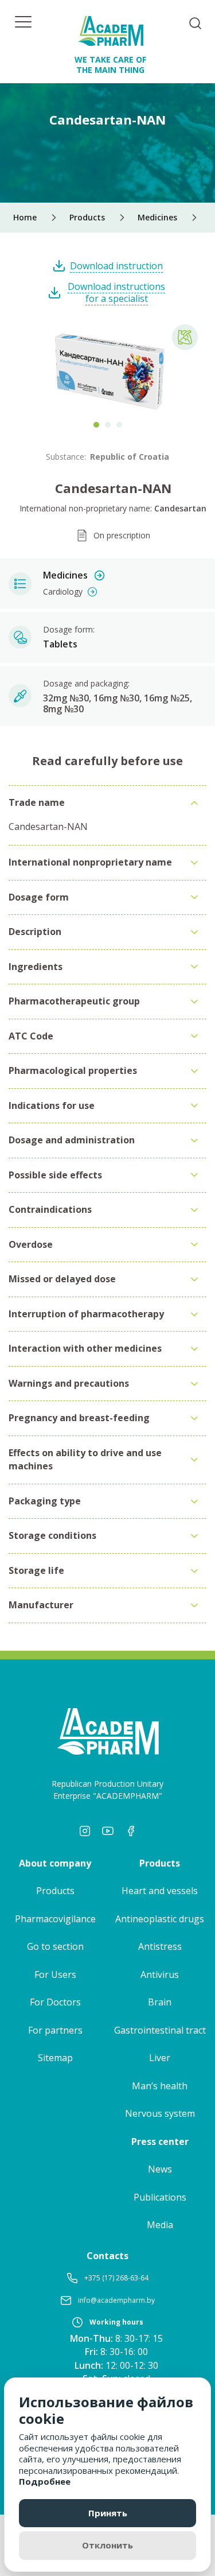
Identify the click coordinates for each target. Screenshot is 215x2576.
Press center (160, 2142)
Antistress (160, 1946)
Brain (160, 2002)
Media (160, 2225)
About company (55, 1863)
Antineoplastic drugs (160, 1919)
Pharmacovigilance (55, 1919)
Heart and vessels (160, 1891)
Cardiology (63, 591)
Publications (160, 2197)
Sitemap (55, 2058)
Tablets (60, 644)
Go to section (55, 1946)
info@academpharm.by (116, 2300)
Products (55, 1891)
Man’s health (160, 2086)
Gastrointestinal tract (160, 2030)
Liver (160, 2058)
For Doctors (55, 2002)
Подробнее (45, 2481)
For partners (55, 2030)
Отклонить (107, 2545)
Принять (108, 2513)
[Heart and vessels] (185, 337)
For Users (55, 1974)
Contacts (107, 2256)
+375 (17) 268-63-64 (116, 2278)
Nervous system (160, 2113)
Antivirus (160, 1974)
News (160, 2169)
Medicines (65, 575)
